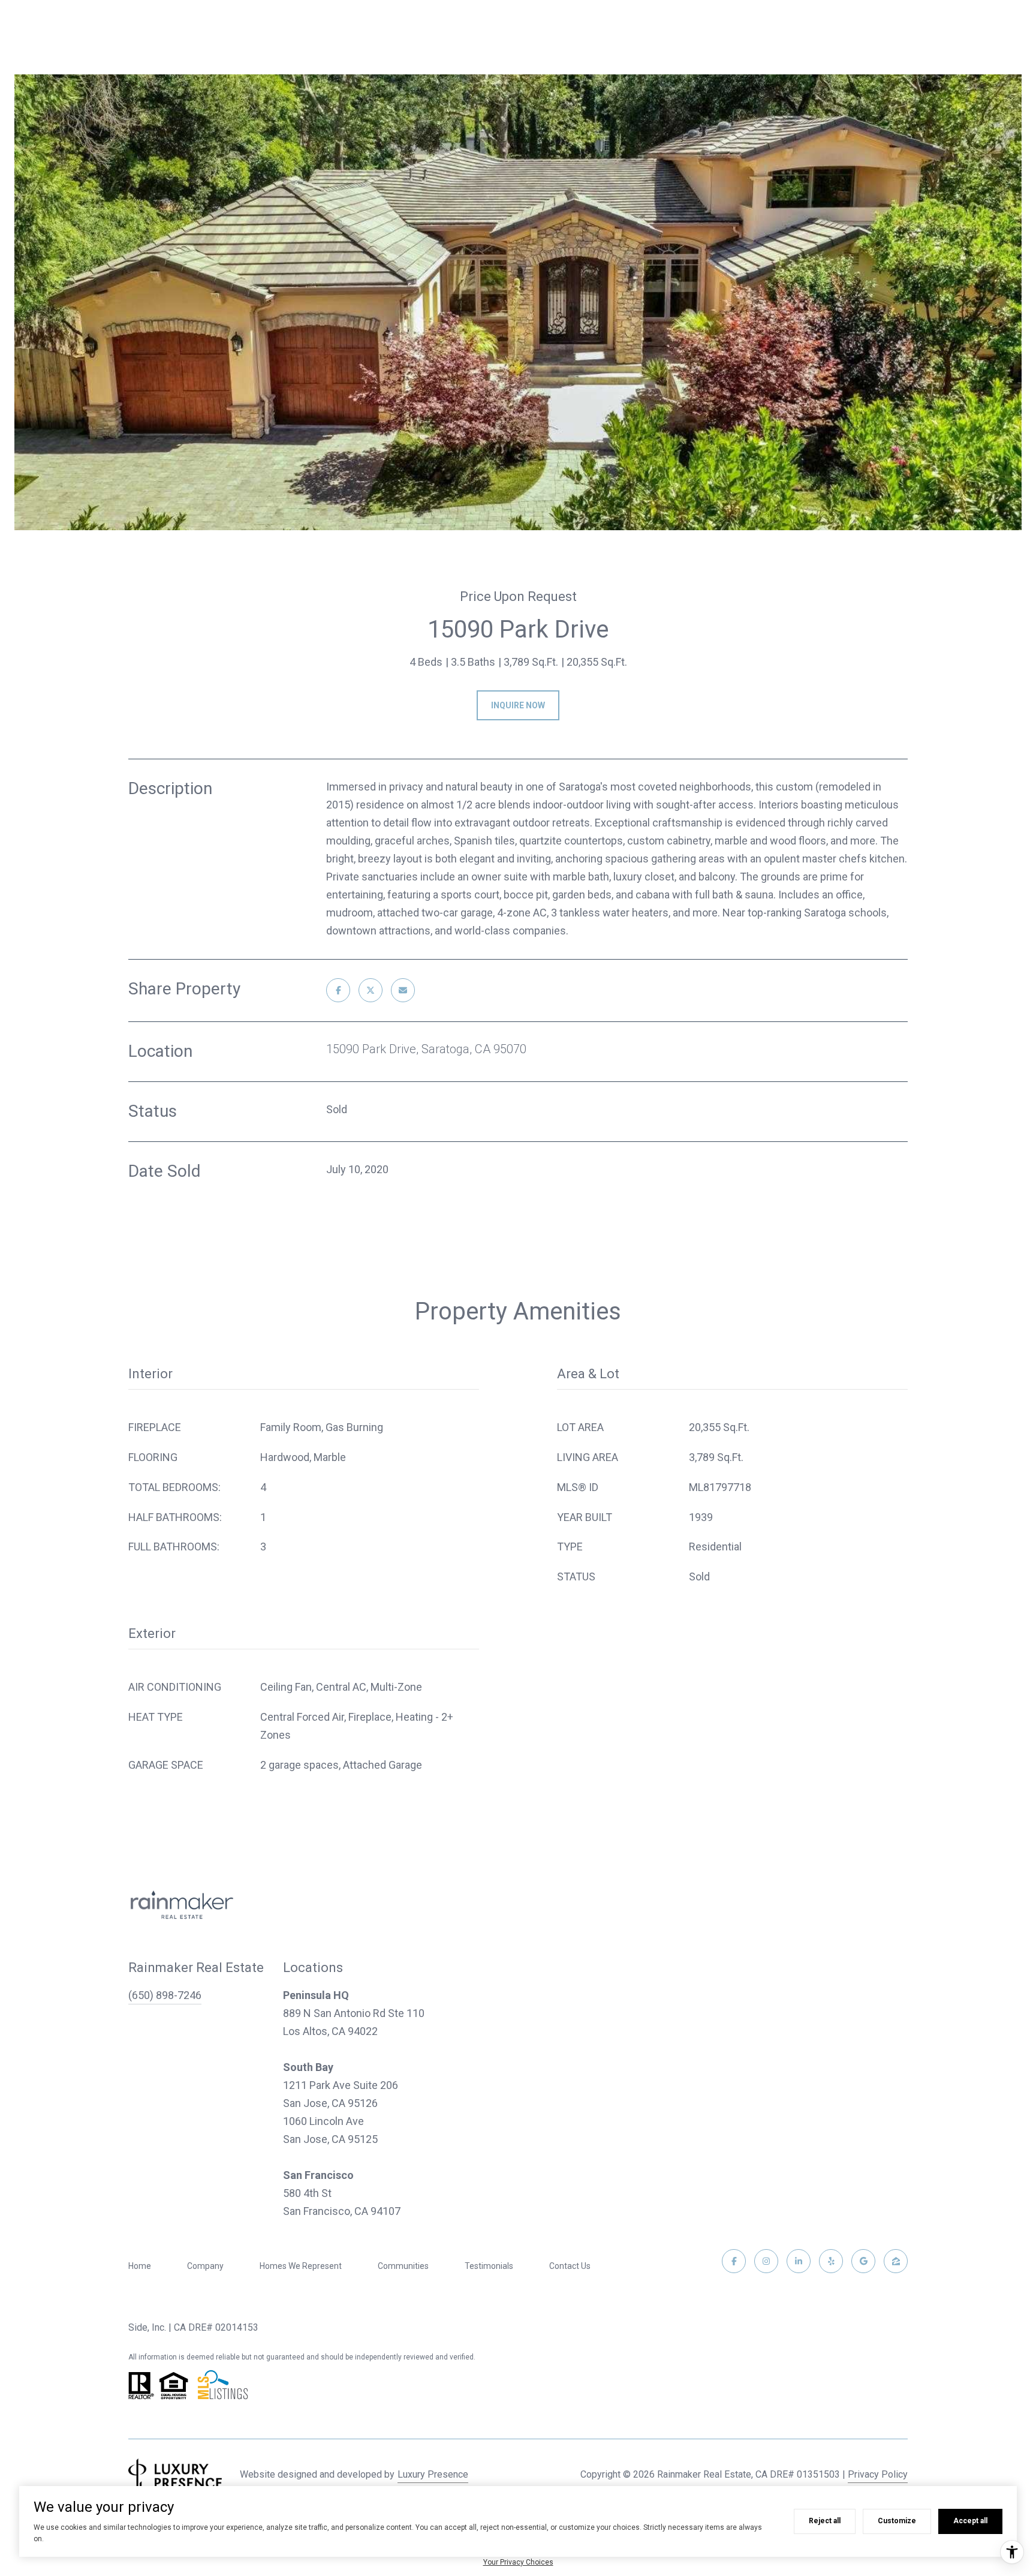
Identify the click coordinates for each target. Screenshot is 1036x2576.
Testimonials (489, 2266)
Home (140, 2266)
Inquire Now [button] (518, 705)
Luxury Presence (433, 2474)
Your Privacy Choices (518, 2562)
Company (205, 2266)
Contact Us (570, 2266)
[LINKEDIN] (799, 2261)
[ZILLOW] (896, 2261)
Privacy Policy (878, 2474)
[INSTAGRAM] (766, 2261)
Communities (403, 2266)
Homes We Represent (301, 2266)
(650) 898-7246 (165, 1995)
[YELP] (831, 2261)
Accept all (970, 2521)
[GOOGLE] (863, 2261)
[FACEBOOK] (734, 2261)
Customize (897, 2521)
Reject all (825, 2521)
